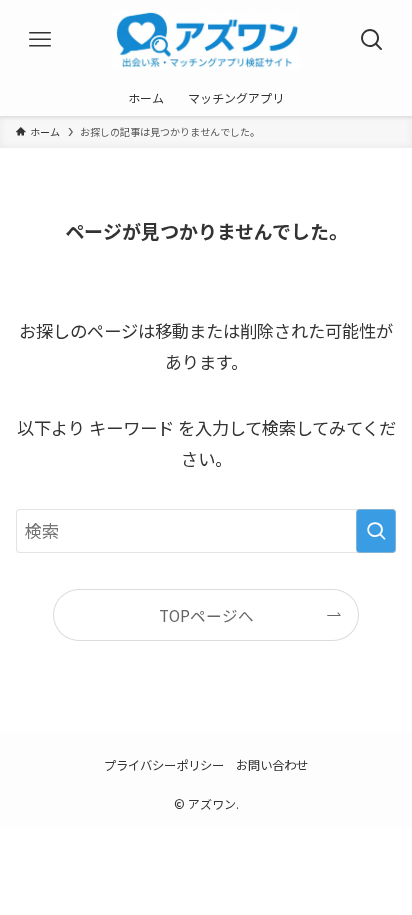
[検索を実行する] (376, 531)
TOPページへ (206, 615)
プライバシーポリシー (164, 765)
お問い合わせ (272, 765)
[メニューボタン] (40, 40)
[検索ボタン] (372, 40)
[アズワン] (206, 40)
